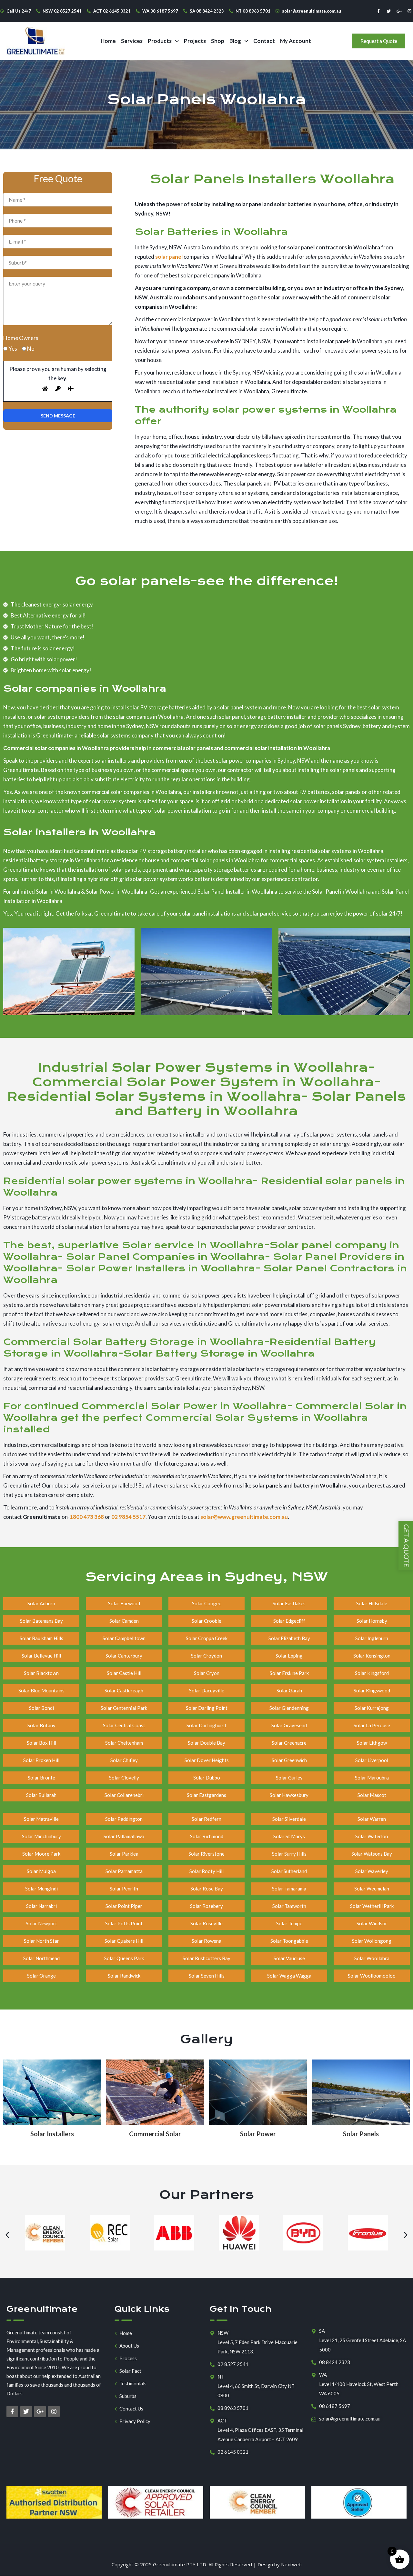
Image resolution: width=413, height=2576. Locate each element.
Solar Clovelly (124, 1778)
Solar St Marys (289, 1836)
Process (128, 2358)
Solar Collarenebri (124, 1795)
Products (160, 41)
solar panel (169, 257)
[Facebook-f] (378, 11)
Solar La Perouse (372, 1725)
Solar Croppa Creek (207, 1638)
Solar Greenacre (289, 1743)
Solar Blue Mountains (41, 1690)
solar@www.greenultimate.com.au (244, 1517)
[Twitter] (389, 11)
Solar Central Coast (124, 1725)
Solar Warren (372, 1819)
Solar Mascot (372, 1795)
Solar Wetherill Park (372, 1906)
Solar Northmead (41, 1958)
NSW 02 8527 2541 (62, 11)
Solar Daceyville (207, 1690)
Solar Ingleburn (372, 1638)
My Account (296, 41)
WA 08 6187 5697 (160, 11)
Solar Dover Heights (207, 1760)
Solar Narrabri (41, 1906)
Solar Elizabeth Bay (289, 1638)
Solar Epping (289, 1656)
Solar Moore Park (41, 1854)
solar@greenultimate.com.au (312, 11)
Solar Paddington (124, 1819)
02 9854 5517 (128, 1517)
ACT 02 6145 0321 (112, 11)
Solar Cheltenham (124, 1743)
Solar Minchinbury (41, 1836)
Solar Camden (124, 1621)
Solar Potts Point (124, 1923)
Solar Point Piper (124, 1906)
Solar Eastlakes (289, 1603)
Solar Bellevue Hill (41, 1656)
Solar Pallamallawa (124, 1836)
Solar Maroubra (372, 1778)
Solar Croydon (206, 1656)
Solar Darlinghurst (206, 1725)
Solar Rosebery (206, 1906)
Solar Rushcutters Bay (206, 1958)
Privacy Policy (135, 2421)
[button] (163, 41)
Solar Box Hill (41, 1743)
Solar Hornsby (372, 1621)
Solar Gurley (289, 1778)
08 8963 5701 (233, 2408)
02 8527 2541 (233, 2364)
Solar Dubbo (207, 1778)
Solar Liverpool (372, 1760)
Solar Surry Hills (289, 1854)
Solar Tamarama (289, 1889)
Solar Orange (41, 1976)
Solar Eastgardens (206, 1795)
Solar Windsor (372, 1923)
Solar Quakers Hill (124, 1941)
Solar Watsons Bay (372, 1854)
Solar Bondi (41, 1708)
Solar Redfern (206, 1819)
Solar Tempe (289, 1923)
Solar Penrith (124, 1889)
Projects (195, 41)
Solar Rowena (206, 1941)
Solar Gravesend (289, 1725)
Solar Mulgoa (41, 1871)
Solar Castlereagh (124, 1690)
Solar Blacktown (41, 1673)
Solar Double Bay (206, 1743)
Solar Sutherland (289, 1871)
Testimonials (133, 2384)
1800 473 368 (87, 1517)
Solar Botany (41, 1725)
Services (132, 41)
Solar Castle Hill (124, 1673)
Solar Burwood (124, 1603)
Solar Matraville (41, 1819)
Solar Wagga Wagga (289, 1976)
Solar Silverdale (289, 1819)
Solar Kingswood (372, 1690)
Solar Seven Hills (207, 1976)
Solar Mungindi (41, 1889)
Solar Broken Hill (41, 1760)
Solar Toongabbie (289, 1941)
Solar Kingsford (372, 1673)
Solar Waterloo (372, 1836)
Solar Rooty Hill (206, 1871)
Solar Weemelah (372, 1889)
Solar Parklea (124, 1854)
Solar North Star (41, 1941)
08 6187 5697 (335, 2406)
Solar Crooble (206, 1621)
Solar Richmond (207, 1836)
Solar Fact (130, 2371)
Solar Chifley (124, 1760)
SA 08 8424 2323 (207, 11)
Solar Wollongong (372, 1941)
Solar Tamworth (289, 1906)
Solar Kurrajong (372, 1708)
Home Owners (21, 338)
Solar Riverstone (206, 1854)
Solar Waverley (372, 1871)
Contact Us (131, 2409)
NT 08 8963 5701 (253, 11)
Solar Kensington (372, 1656)
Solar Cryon (207, 1673)
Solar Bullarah (41, 1795)
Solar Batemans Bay (41, 1621)
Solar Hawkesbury (289, 1795)
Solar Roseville (206, 1923)
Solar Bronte (41, 1778)
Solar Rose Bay (207, 1889)
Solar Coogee (207, 1603)
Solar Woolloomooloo (372, 1976)
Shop (218, 41)
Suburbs (128, 2396)
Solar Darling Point (207, 1708)
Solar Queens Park (124, 1958)
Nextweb (291, 2564)
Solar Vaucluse (289, 1958)
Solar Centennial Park (124, 1708)
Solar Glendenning (289, 1708)
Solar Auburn (41, 1603)
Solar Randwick (124, 1976)
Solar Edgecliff (289, 1621)
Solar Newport (41, 1923)
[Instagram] (409, 11)
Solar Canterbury (124, 1656)
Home (108, 41)
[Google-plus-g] (399, 11)
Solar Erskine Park (289, 1673)
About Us (129, 2346)
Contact (264, 41)
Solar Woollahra (372, 1958)
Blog (235, 41)
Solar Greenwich (289, 1760)
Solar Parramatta (124, 1871)
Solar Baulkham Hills (41, 1638)
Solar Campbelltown (124, 1638)
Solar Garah (289, 1690)
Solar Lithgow (372, 1743)
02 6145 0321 (233, 2452)
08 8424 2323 (335, 2362)
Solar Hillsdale (372, 1603)
